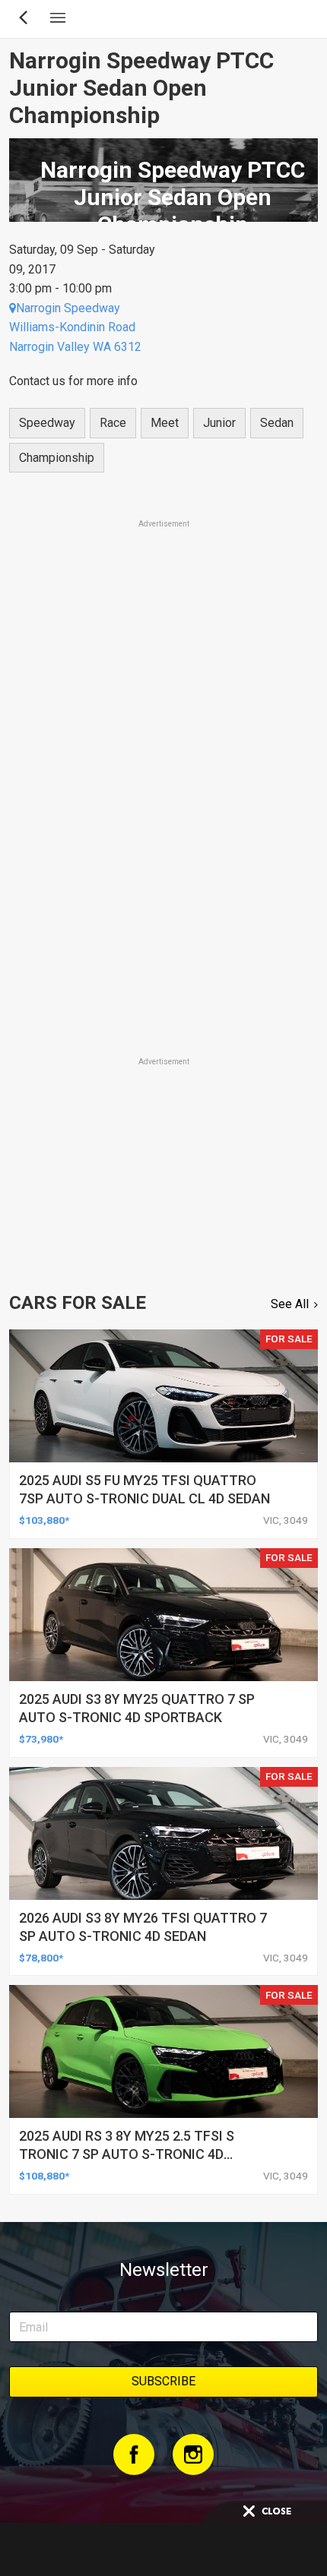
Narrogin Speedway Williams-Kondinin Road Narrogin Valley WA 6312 (75, 327)
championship (57, 458)
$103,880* (44, 1520)
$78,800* (41, 1958)
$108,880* (44, 2176)
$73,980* (41, 1739)
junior (219, 423)
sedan (277, 423)
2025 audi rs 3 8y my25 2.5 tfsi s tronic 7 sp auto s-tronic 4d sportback (127, 2154)
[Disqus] (163, 842)
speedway (47, 423)
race (113, 423)
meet (165, 423)
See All (290, 1304)
